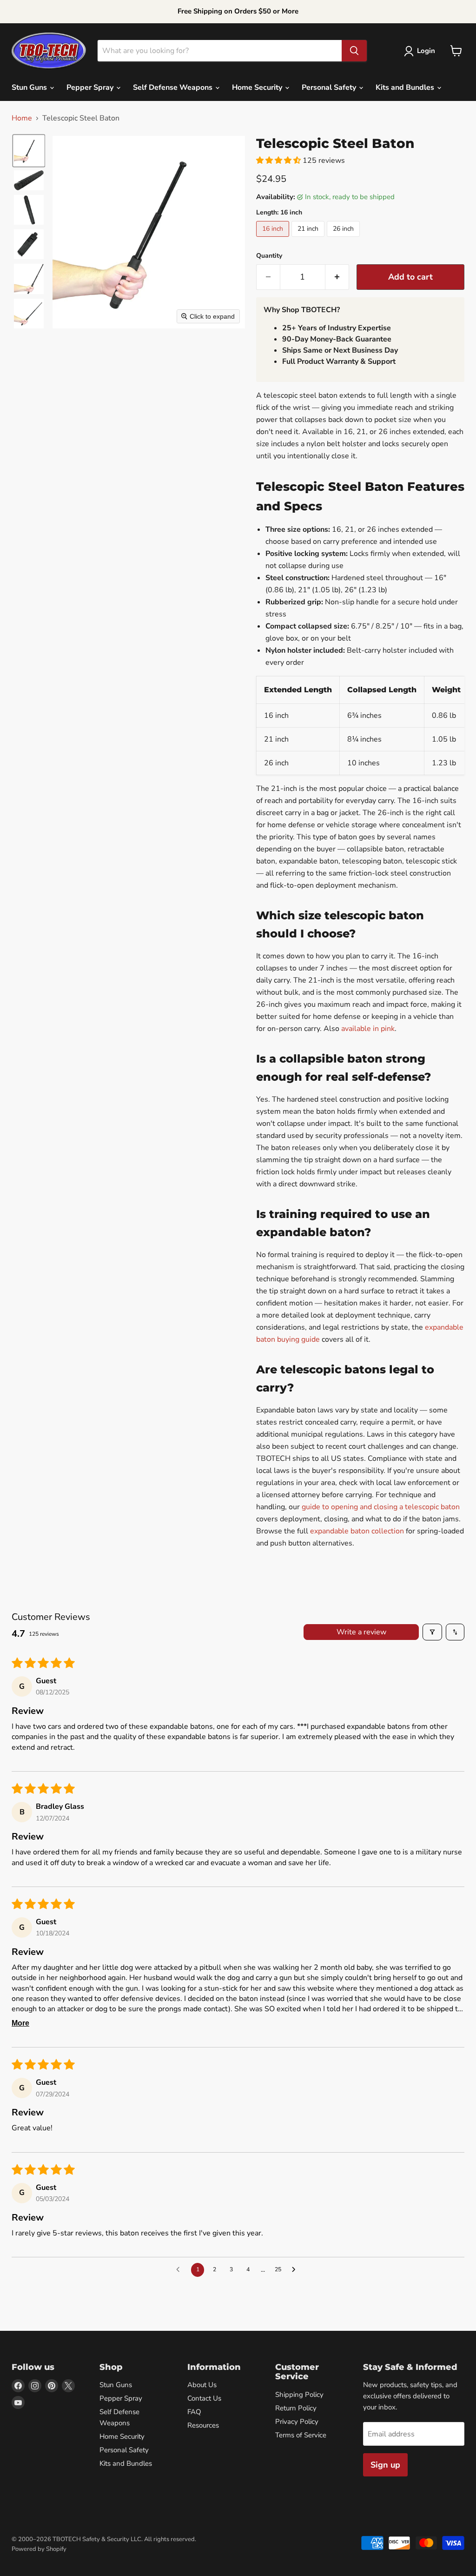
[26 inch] (344, 239)
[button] (421, 51)
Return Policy (296, 2408)
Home (22, 118)
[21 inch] (309, 239)
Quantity (269, 256)
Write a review (361, 1632)
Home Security (258, 87)
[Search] (354, 51)
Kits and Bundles (406, 87)
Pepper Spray (91, 87)
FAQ (194, 2412)
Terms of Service (301, 2435)
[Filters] (432, 1632)
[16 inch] (274, 239)
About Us (202, 2385)
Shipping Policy (299, 2395)
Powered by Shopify (39, 2549)
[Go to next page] (296, 2270)
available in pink (368, 1029)
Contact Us (204, 2398)
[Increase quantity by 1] (337, 277)
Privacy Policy (297, 2422)
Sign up (385, 2465)
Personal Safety (330, 87)
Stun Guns (30, 87)
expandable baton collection (357, 1531)
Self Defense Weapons (174, 87)
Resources (203, 2425)
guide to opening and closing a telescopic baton (381, 1507)
